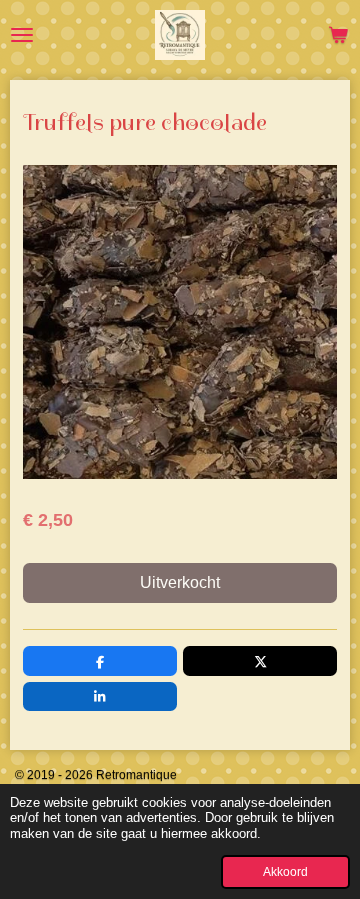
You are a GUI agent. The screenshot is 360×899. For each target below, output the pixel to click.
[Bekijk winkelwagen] (338, 35)
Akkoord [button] (285, 871)
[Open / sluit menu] (22, 35)
